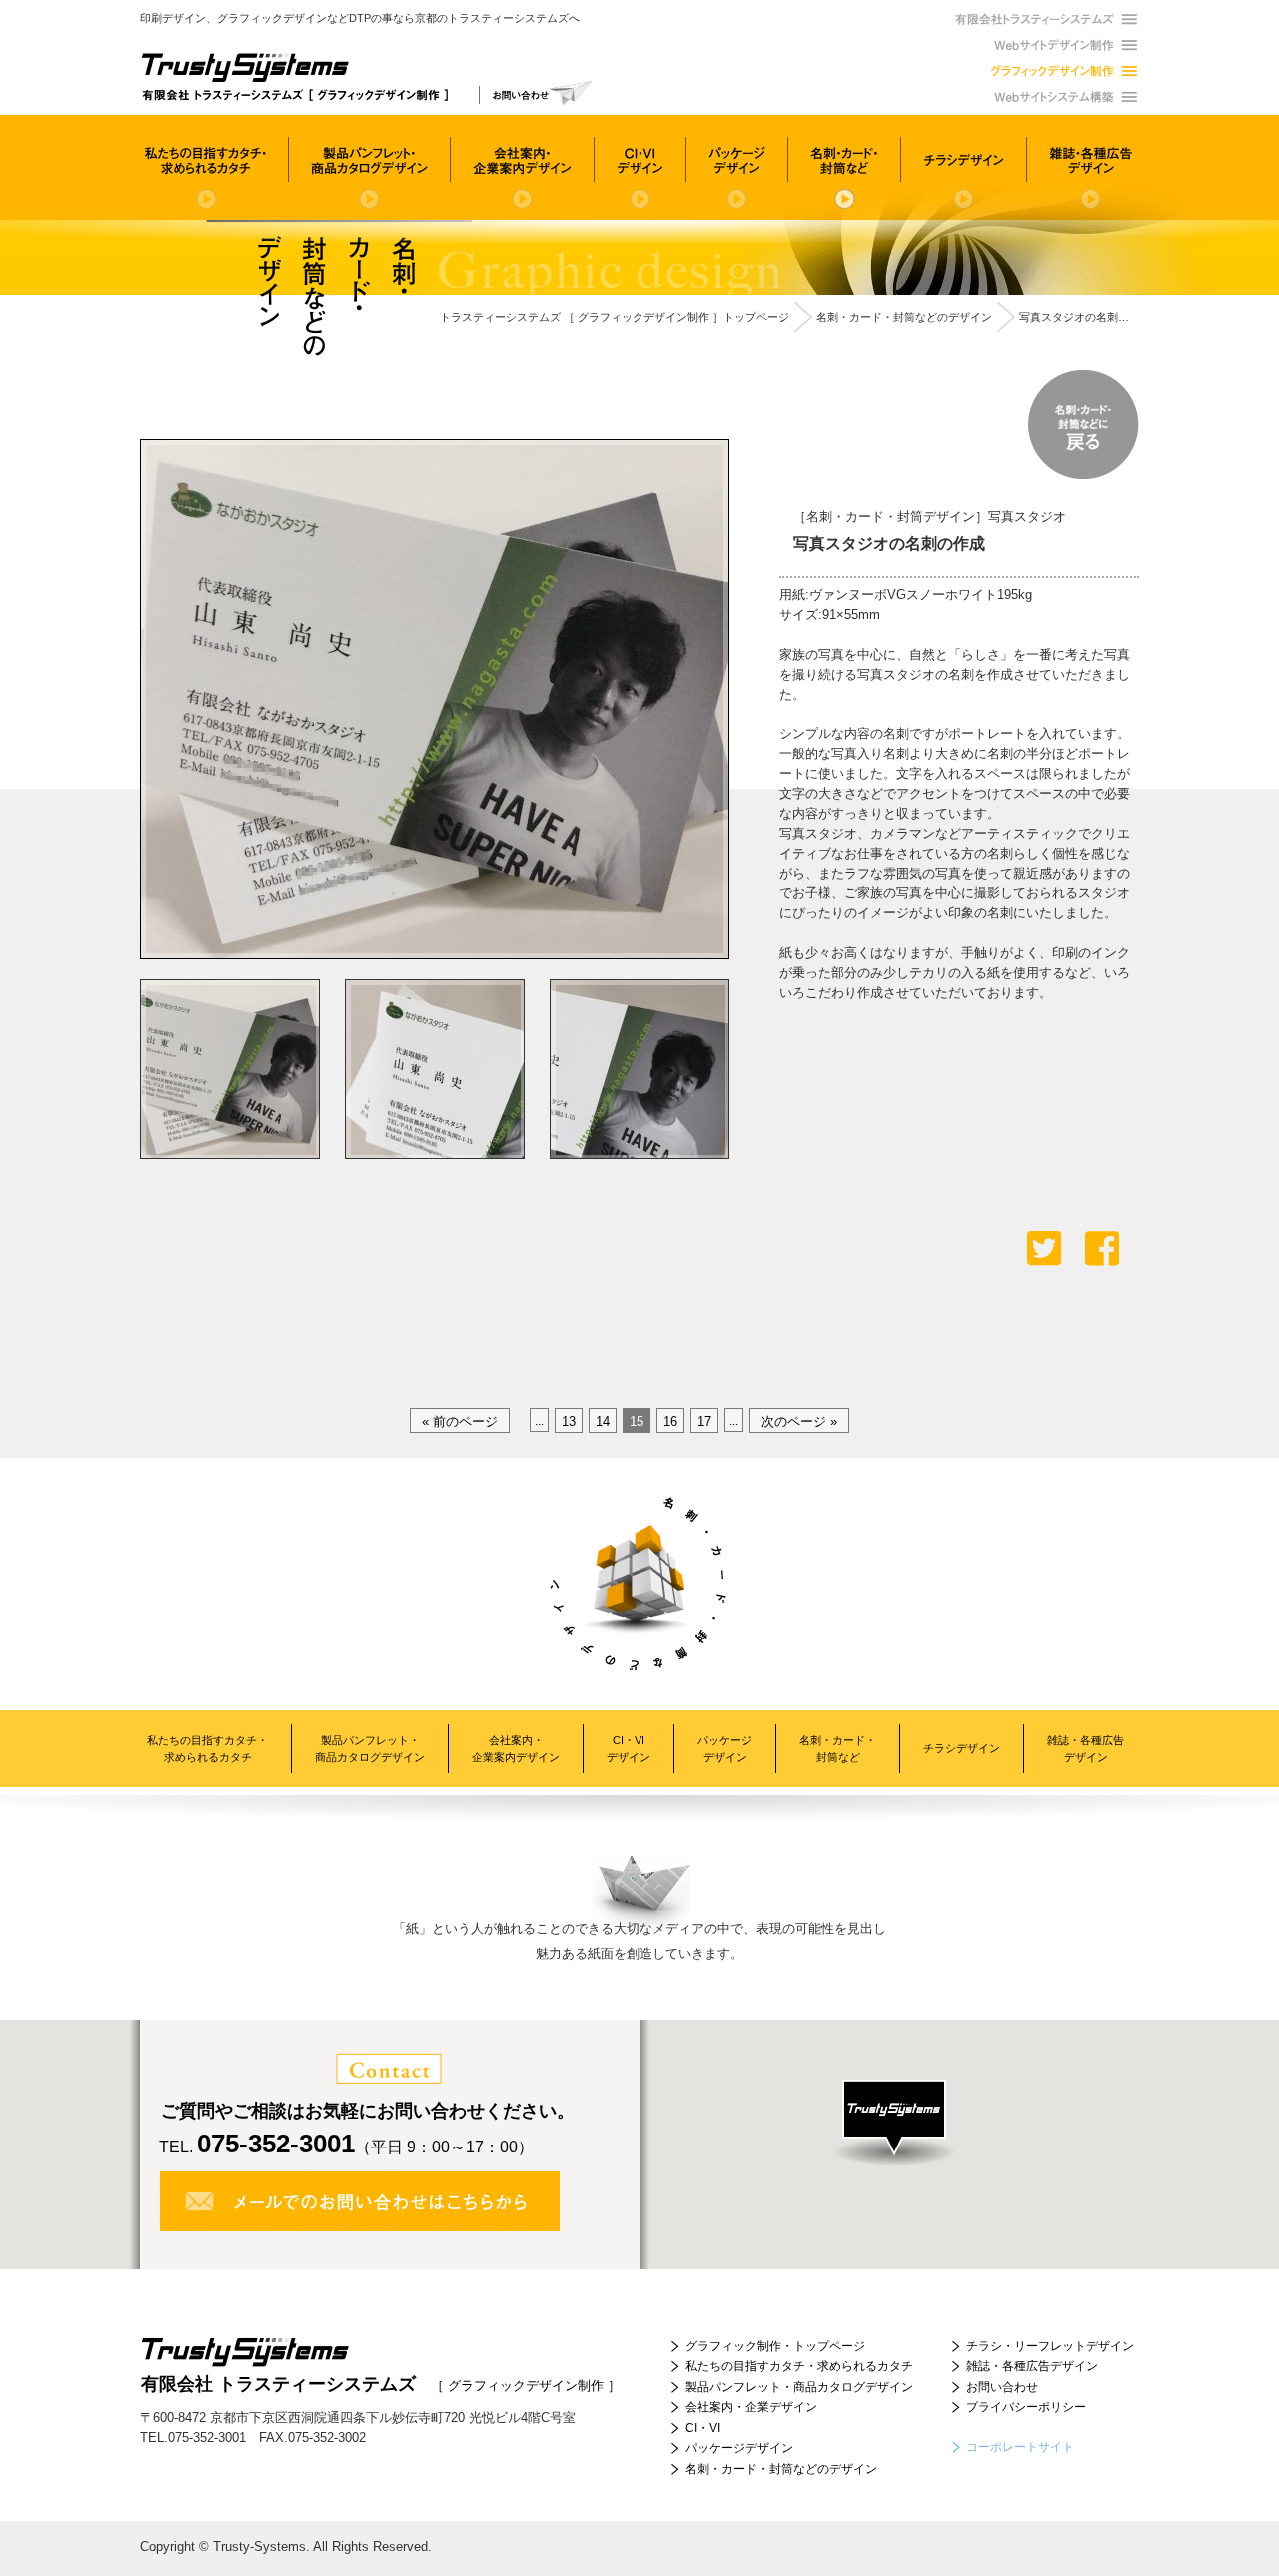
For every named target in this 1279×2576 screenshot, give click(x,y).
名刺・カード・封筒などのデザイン (781, 2469)
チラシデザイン (962, 1748)
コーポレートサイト (1020, 2447)
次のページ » (799, 1422)
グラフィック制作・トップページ (775, 2346)
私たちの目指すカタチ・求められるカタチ (207, 1748)
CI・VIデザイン (629, 1748)
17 (704, 1422)
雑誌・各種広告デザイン (1086, 1748)
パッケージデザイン (725, 1748)
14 (603, 1422)
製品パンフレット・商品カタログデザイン (370, 1748)
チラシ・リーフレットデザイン (1050, 2346)
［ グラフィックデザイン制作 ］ (381, 2384)
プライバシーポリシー (1026, 2407)
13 (569, 1422)
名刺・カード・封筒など (838, 1748)
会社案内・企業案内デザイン (516, 1748)
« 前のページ (460, 1422)
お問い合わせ (1002, 2387)
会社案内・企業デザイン (751, 2407)
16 (670, 1422)
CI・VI (703, 2428)
